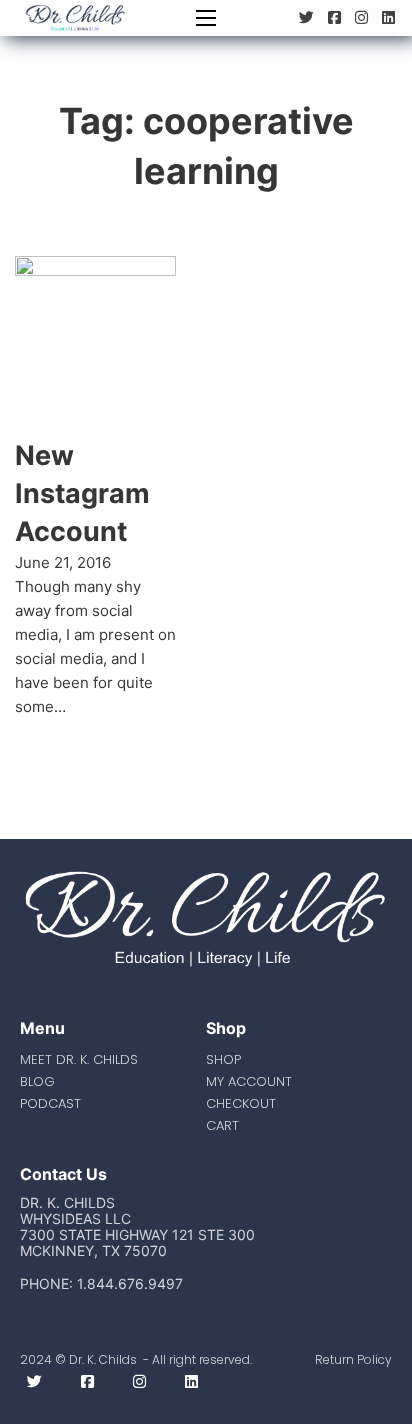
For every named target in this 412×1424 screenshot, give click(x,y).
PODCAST (50, 1103)
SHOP (223, 1059)
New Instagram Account (82, 493)
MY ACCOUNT (249, 1081)
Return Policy (353, 1359)
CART (222, 1125)
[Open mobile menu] (206, 18)
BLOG (37, 1081)
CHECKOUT (241, 1103)
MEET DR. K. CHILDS (79, 1059)
